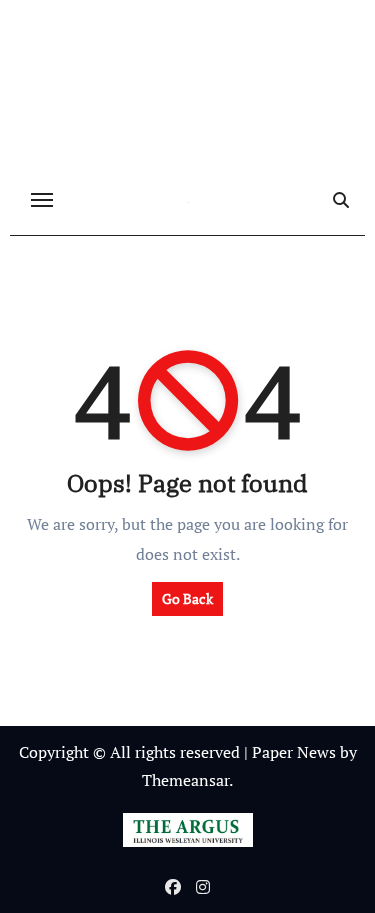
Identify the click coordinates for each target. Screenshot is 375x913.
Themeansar (185, 780)
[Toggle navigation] (42, 200)
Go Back (187, 598)
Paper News (294, 752)
